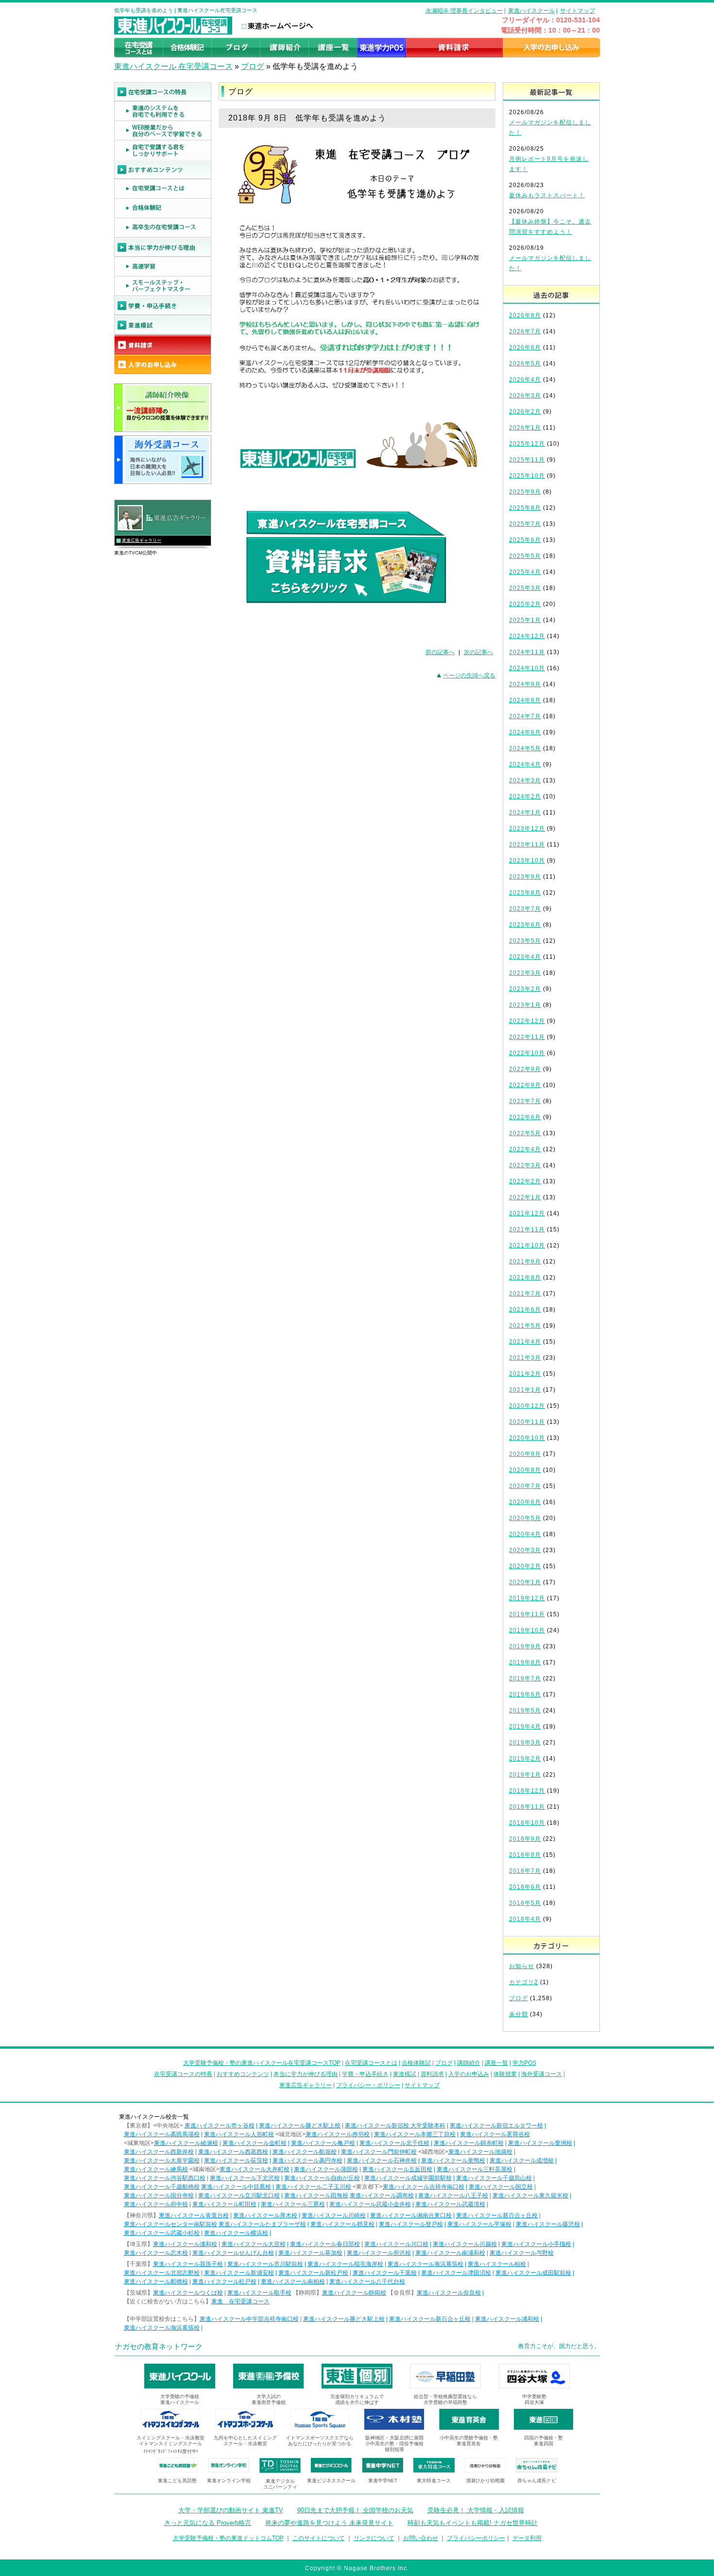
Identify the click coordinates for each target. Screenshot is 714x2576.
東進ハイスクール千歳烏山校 (494, 2178)
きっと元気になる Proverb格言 (208, 2523)
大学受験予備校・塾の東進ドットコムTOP (228, 2538)
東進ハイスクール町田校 (224, 2204)
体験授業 (505, 2074)
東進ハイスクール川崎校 (334, 2215)
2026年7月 (525, 331)
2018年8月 (525, 1855)
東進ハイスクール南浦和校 (450, 2253)
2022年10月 (527, 1053)
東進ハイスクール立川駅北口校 (239, 2196)
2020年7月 (525, 1486)
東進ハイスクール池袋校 (480, 2152)
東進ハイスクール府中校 (156, 2204)
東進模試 (405, 2074)
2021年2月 (525, 1374)
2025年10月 (527, 476)
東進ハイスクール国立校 (501, 2187)
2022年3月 (525, 1165)
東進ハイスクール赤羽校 (338, 2134)
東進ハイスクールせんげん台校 (233, 2253)
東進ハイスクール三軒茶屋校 (475, 2169)
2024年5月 (525, 748)
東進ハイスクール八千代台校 (367, 2282)
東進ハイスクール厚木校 (265, 2215)
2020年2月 (525, 1566)
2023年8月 (525, 893)
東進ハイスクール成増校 (522, 2161)
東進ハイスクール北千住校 (394, 2143)
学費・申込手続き (365, 2074)
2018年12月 (527, 1791)
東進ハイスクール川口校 (396, 2244)
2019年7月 (525, 1678)
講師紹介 (469, 2063)
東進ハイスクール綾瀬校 (186, 2143)
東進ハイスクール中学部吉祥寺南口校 (249, 2319)
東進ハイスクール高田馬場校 (162, 2134)
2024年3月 (525, 780)
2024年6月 (525, 732)
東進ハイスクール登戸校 (411, 2224)
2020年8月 (525, 1470)
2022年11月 (527, 1037)
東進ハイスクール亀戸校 (323, 2143)
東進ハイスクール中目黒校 (236, 2187)
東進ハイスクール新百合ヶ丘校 (497, 2215)
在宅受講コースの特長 (183, 2074)
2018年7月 (525, 1871)
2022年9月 (525, 1069)
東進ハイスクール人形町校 (239, 2134)
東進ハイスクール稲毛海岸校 (345, 2264)
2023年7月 (525, 909)
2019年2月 (525, 1759)
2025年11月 (527, 460)
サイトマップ (578, 11)
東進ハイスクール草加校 (310, 2253)
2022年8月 (525, 1085)
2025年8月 (525, 508)
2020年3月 (525, 1550)
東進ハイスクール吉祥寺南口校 (424, 2187)
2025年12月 (527, 444)
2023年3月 (525, 973)
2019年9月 (525, 1646)
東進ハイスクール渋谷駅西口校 (165, 2178)
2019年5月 (525, 1711)
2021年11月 (527, 1229)
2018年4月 (525, 1919)
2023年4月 (525, 957)
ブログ (253, 66)
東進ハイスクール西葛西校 (233, 2152)
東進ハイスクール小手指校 (536, 2244)
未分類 (518, 2014)
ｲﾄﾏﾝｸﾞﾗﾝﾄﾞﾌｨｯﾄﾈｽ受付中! (171, 2451)
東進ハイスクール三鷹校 (293, 2204)
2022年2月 (525, 1181)
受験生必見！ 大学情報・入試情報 (476, 2510)
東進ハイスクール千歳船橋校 (162, 2187)
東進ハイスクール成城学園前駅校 (408, 2178)
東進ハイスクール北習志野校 (162, 2273)
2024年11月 (527, 652)
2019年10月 (527, 1630)
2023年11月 (527, 845)
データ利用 (527, 2538)
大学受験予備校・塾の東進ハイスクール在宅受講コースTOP (262, 2063)
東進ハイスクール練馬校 (156, 2169)
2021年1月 (525, 1390)
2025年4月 (525, 572)
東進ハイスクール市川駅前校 (265, 2264)
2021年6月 (525, 1310)
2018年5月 (525, 1903)
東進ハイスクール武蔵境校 (450, 2204)
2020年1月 (525, 1582)
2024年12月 (527, 636)
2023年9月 (525, 877)
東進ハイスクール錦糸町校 (469, 2143)
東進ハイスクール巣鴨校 (453, 2161)
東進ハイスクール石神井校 (382, 2161)
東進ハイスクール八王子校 (453, 2196)
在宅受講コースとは (371, 2063)
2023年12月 (527, 829)
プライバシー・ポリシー (368, 2085)
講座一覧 (496, 2063)
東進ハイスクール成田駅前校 (533, 2273)
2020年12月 (527, 1406)
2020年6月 (525, 1502)
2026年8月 (525, 315)
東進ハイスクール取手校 (259, 2293)
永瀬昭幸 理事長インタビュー (464, 11)
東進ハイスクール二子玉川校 (313, 2187)
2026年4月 (525, 380)
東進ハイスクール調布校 (382, 2196)
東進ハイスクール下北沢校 (245, 2178)
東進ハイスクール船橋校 (156, 2282)
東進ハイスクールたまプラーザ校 (262, 2224)
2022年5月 (525, 1133)
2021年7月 (525, 1294)
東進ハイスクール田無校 (316, 2196)
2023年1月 (525, 1005)
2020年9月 (525, 1454)
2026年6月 (525, 347)
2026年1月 (525, 428)
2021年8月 (525, 1278)
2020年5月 (525, 1518)
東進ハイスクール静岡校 (354, 2293)
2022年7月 (525, 1101)
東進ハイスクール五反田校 (397, 2169)
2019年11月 (527, 1614)
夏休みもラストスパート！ (547, 195)
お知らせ (522, 1966)
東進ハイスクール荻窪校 (236, 2161)
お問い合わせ (421, 2538)
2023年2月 (525, 989)
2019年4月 (525, 1727)
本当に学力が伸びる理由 (306, 2074)
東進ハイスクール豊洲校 (540, 2143)
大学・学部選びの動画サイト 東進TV (231, 2510)
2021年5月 (525, 1326)
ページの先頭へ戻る (469, 675)
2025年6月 (525, 540)
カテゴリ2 (524, 1982)
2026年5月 (525, 363)
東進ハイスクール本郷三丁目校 (415, 2134)
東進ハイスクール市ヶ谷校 (220, 2126)
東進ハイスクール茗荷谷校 (495, 2134)
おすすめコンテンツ (243, 2074)
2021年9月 (525, 1262)
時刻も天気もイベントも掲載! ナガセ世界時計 (473, 2523)
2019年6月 (525, 1694)
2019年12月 (527, 1598)
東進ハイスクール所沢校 (379, 2253)
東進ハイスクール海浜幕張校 (425, 2264)
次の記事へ (478, 652)
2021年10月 (527, 1245)
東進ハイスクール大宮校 (254, 2244)
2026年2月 (525, 412)
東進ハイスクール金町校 (255, 2143)
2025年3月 (525, 588)
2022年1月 (525, 1197)
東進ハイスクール (531, 11)
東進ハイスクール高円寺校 (307, 2161)
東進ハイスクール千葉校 (385, 2273)
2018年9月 (525, 1839)
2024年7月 (525, 716)
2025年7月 (525, 524)
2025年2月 (525, 604)
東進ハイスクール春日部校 (325, 2244)
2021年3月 (525, 1358)
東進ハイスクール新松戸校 (313, 2273)
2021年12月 (527, 1213)
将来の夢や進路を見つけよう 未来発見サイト (329, 2523)
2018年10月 (527, 1823)
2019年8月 (525, 1662)
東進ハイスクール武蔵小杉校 (162, 2233)
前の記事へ (440, 652)
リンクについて (374, 2538)
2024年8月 (525, 700)
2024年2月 (525, 796)
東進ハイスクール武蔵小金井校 (370, 2204)
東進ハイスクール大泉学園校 (162, 2161)
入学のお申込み (469, 2074)
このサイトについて (319, 2538)
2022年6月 (525, 1117)
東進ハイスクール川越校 (465, 2244)
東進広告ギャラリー (142, 540)
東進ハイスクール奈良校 (449, 2293)
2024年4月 (525, 764)
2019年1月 (525, 1775)
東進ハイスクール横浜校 (236, 2233)
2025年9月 (525, 492)
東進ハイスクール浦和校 (185, 2244)
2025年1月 (525, 620)
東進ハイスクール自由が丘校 (322, 2178)
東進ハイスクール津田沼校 (456, 2273)
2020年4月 (525, 1534)
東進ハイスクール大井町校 (255, 2169)
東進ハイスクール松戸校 (224, 2282)
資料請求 (432, 2074)
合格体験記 (416, 2063)
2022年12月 (527, 1021)
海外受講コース (542, 2074)
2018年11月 (527, 1807)
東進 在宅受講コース (240, 2301)
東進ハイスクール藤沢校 (548, 2224)
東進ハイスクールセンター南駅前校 (170, 2224)
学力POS (524, 2063)
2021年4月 (525, 1342)
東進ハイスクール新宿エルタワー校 (496, 2126)
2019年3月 (525, 1743)
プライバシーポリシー (476, 2538)
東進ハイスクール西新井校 (159, 2152)
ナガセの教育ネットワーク (159, 2346)
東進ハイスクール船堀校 (305, 2152)
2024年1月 (525, 813)
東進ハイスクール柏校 (497, 2264)
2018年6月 (525, 1887)
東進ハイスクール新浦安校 (239, 2273)
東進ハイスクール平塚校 (479, 2224)
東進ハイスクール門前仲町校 (379, 2152)
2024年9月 (525, 684)
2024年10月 (527, 668)
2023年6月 (525, 925)
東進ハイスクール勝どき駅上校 (300, 2126)
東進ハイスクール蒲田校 (326, 2169)
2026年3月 (525, 396)
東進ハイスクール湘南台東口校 (411, 2215)
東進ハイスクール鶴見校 (342, 2224)
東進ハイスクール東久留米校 (530, 2196)
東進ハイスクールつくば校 (188, 2293)
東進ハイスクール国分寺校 (159, 2196)
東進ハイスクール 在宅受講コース (173, 66)
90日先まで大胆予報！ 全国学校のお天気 (355, 2510)
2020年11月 (527, 1422)
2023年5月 (525, 941)
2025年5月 (525, 556)
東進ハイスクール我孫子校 (188, 2264)
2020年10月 (527, 1438)
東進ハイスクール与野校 (522, 2253)
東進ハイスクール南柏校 (293, 2282)
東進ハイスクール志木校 (156, 2253)
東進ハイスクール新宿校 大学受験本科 (395, 2126)
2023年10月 (527, 861)
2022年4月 (525, 1149)
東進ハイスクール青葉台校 (194, 2215)
